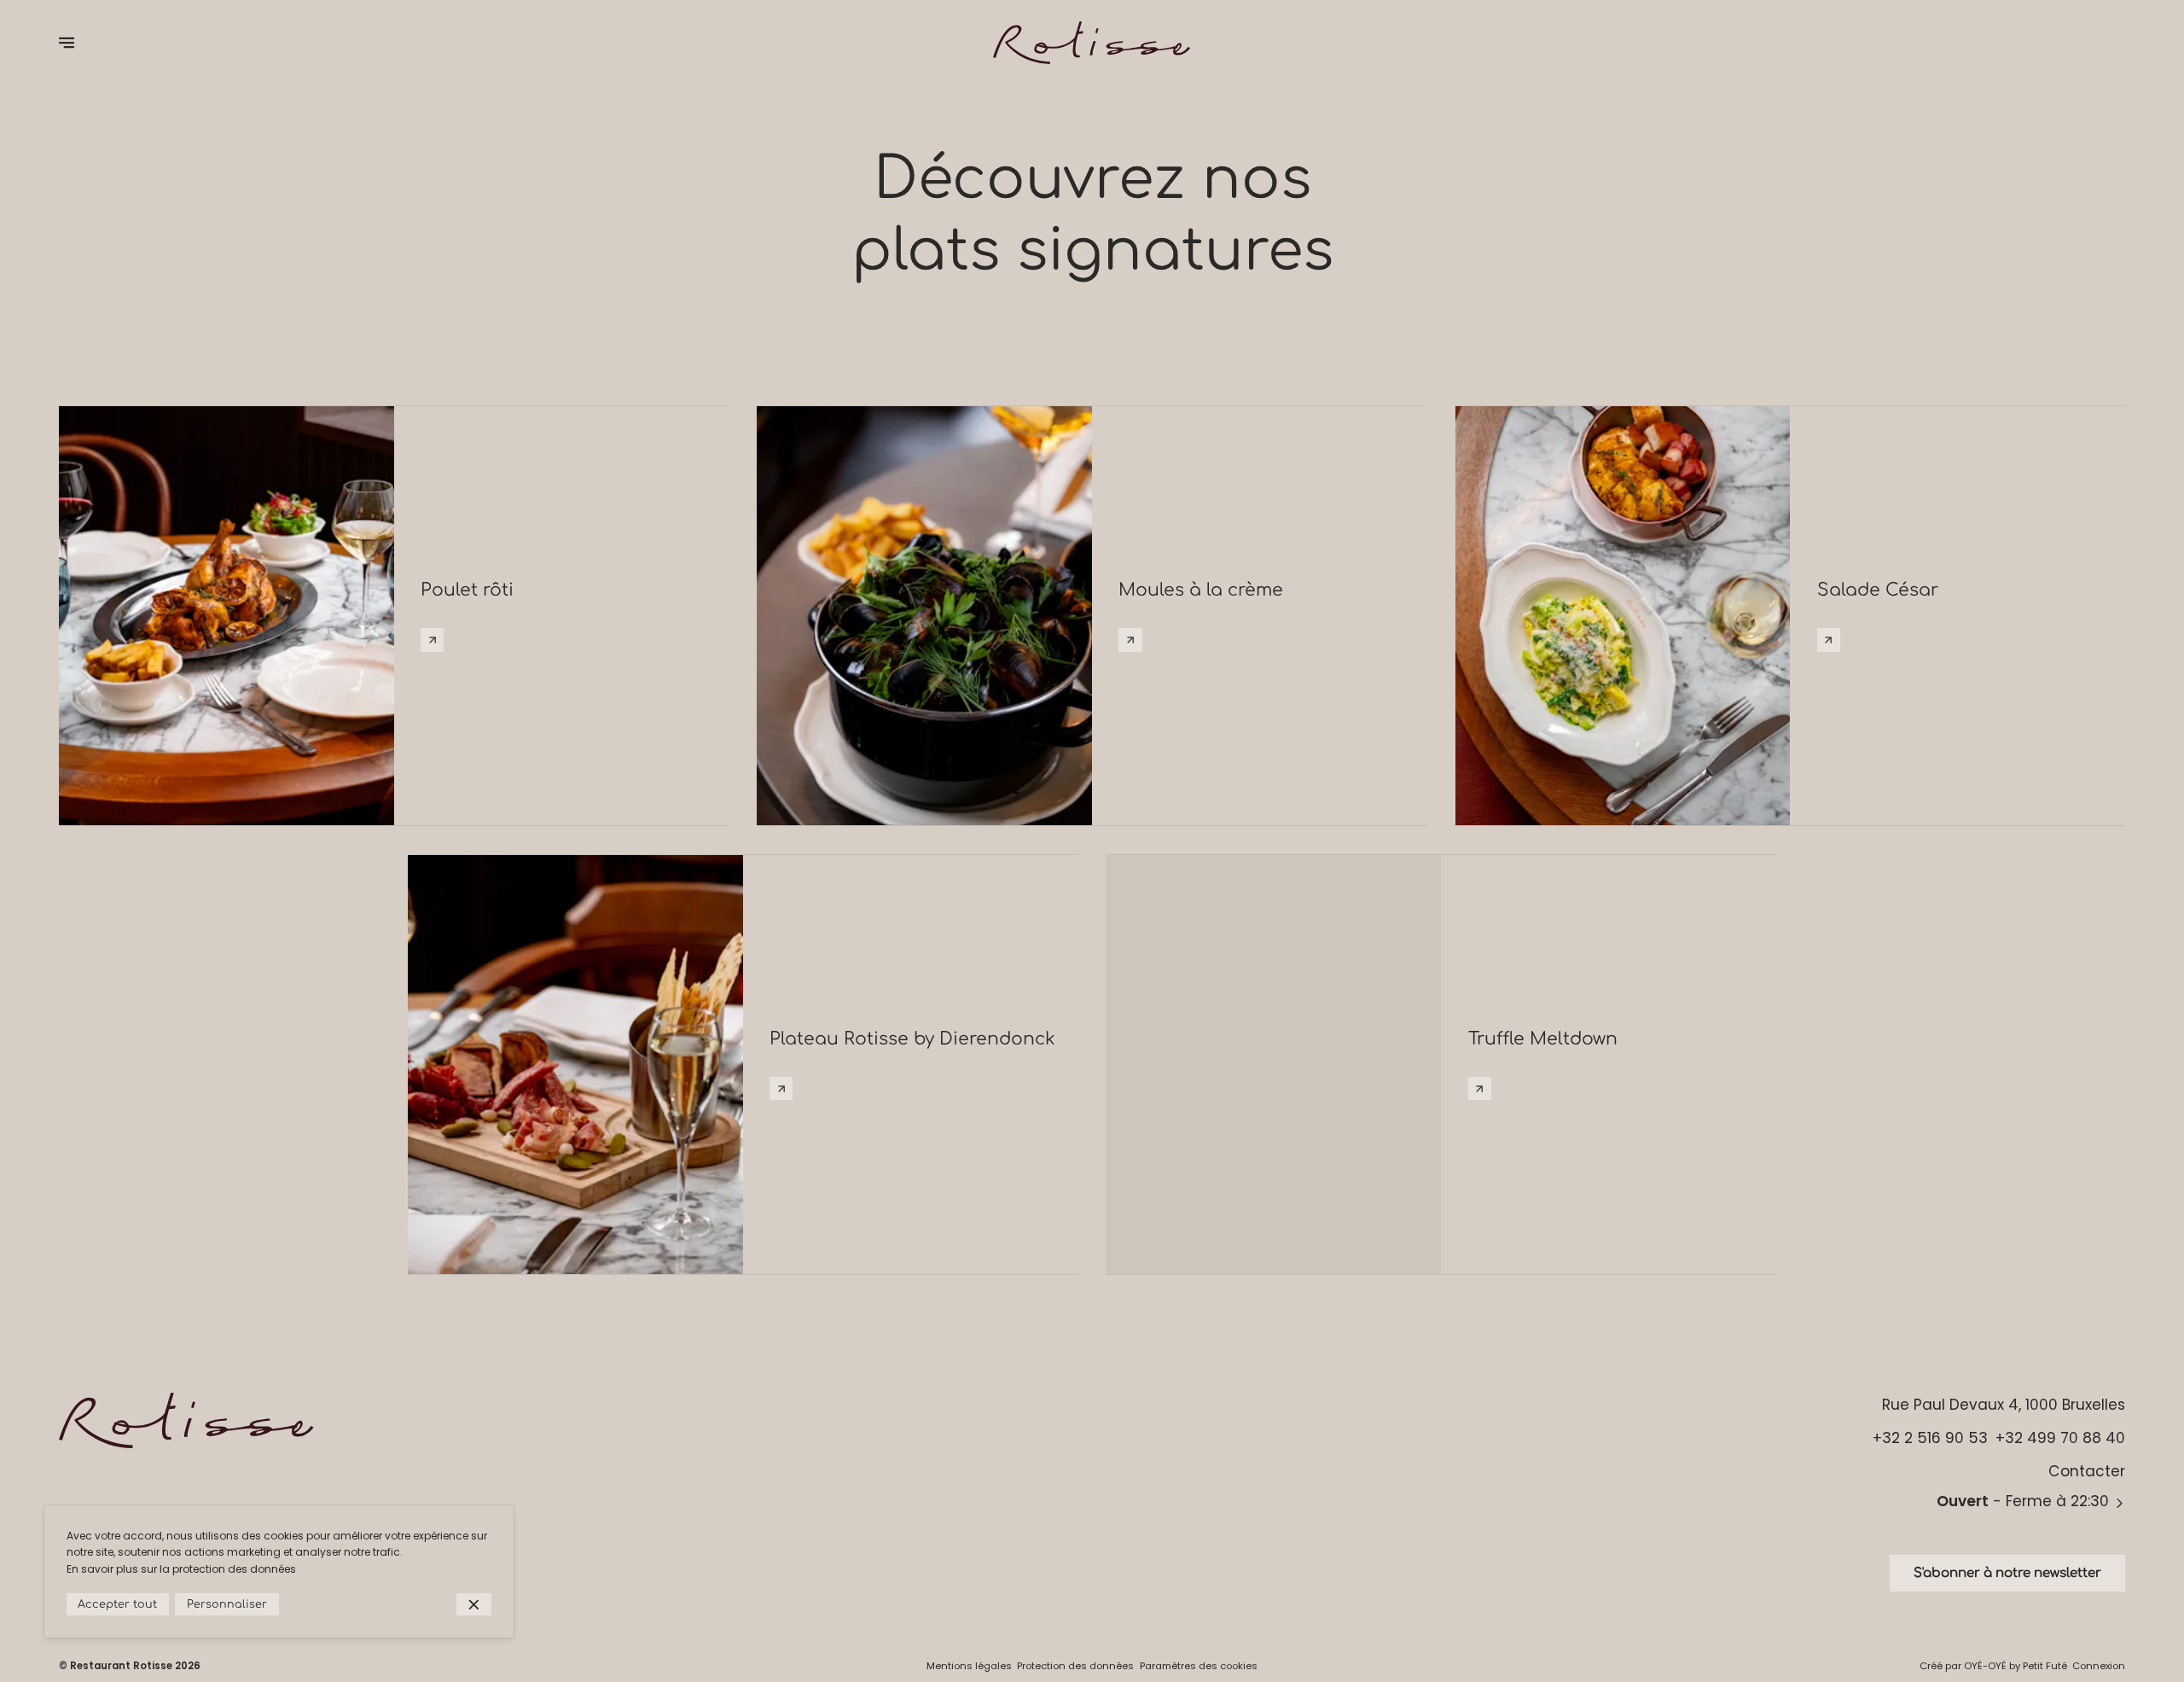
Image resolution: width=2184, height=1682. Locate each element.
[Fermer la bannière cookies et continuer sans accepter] (474, 1605)
